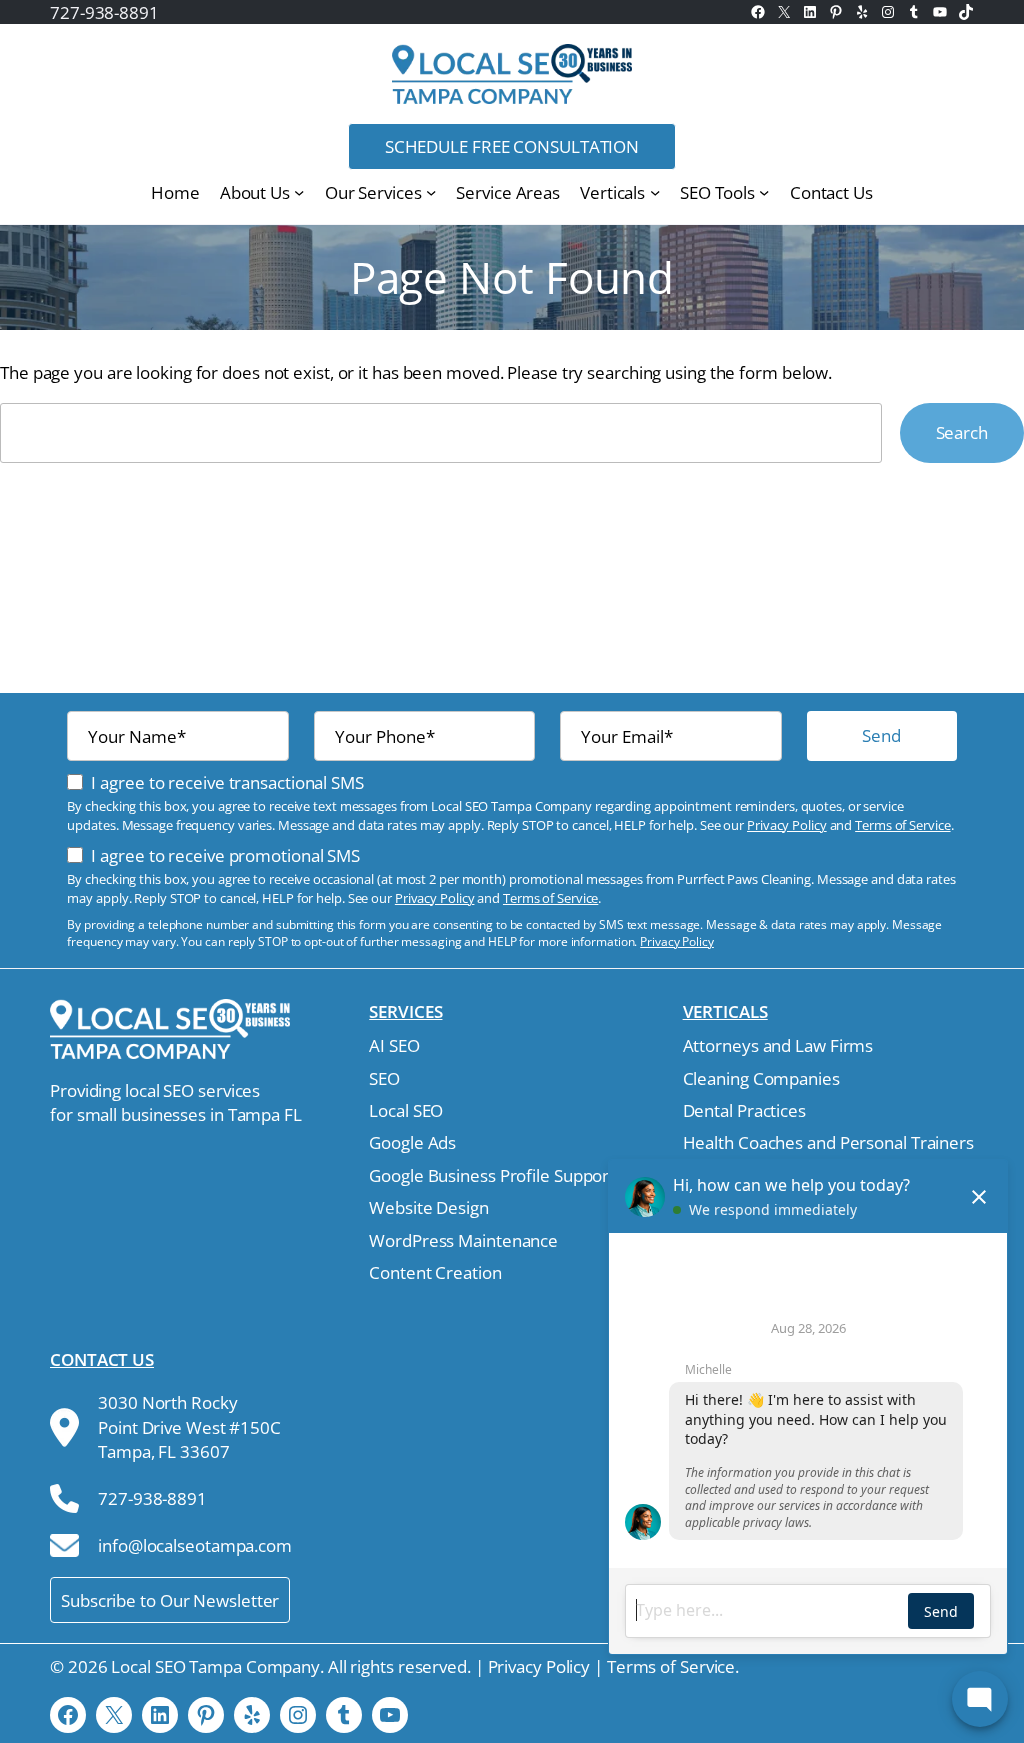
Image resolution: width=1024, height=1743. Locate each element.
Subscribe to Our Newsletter (170, 1600)
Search (962, 432)
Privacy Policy (787, 825)
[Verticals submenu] (655, 192)
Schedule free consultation (512, 146)
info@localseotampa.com (195, 1545)
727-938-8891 (104, 12)
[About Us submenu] (299, 192)
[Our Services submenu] (431, 192)
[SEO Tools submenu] (764, 192)
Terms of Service (902, 825)
